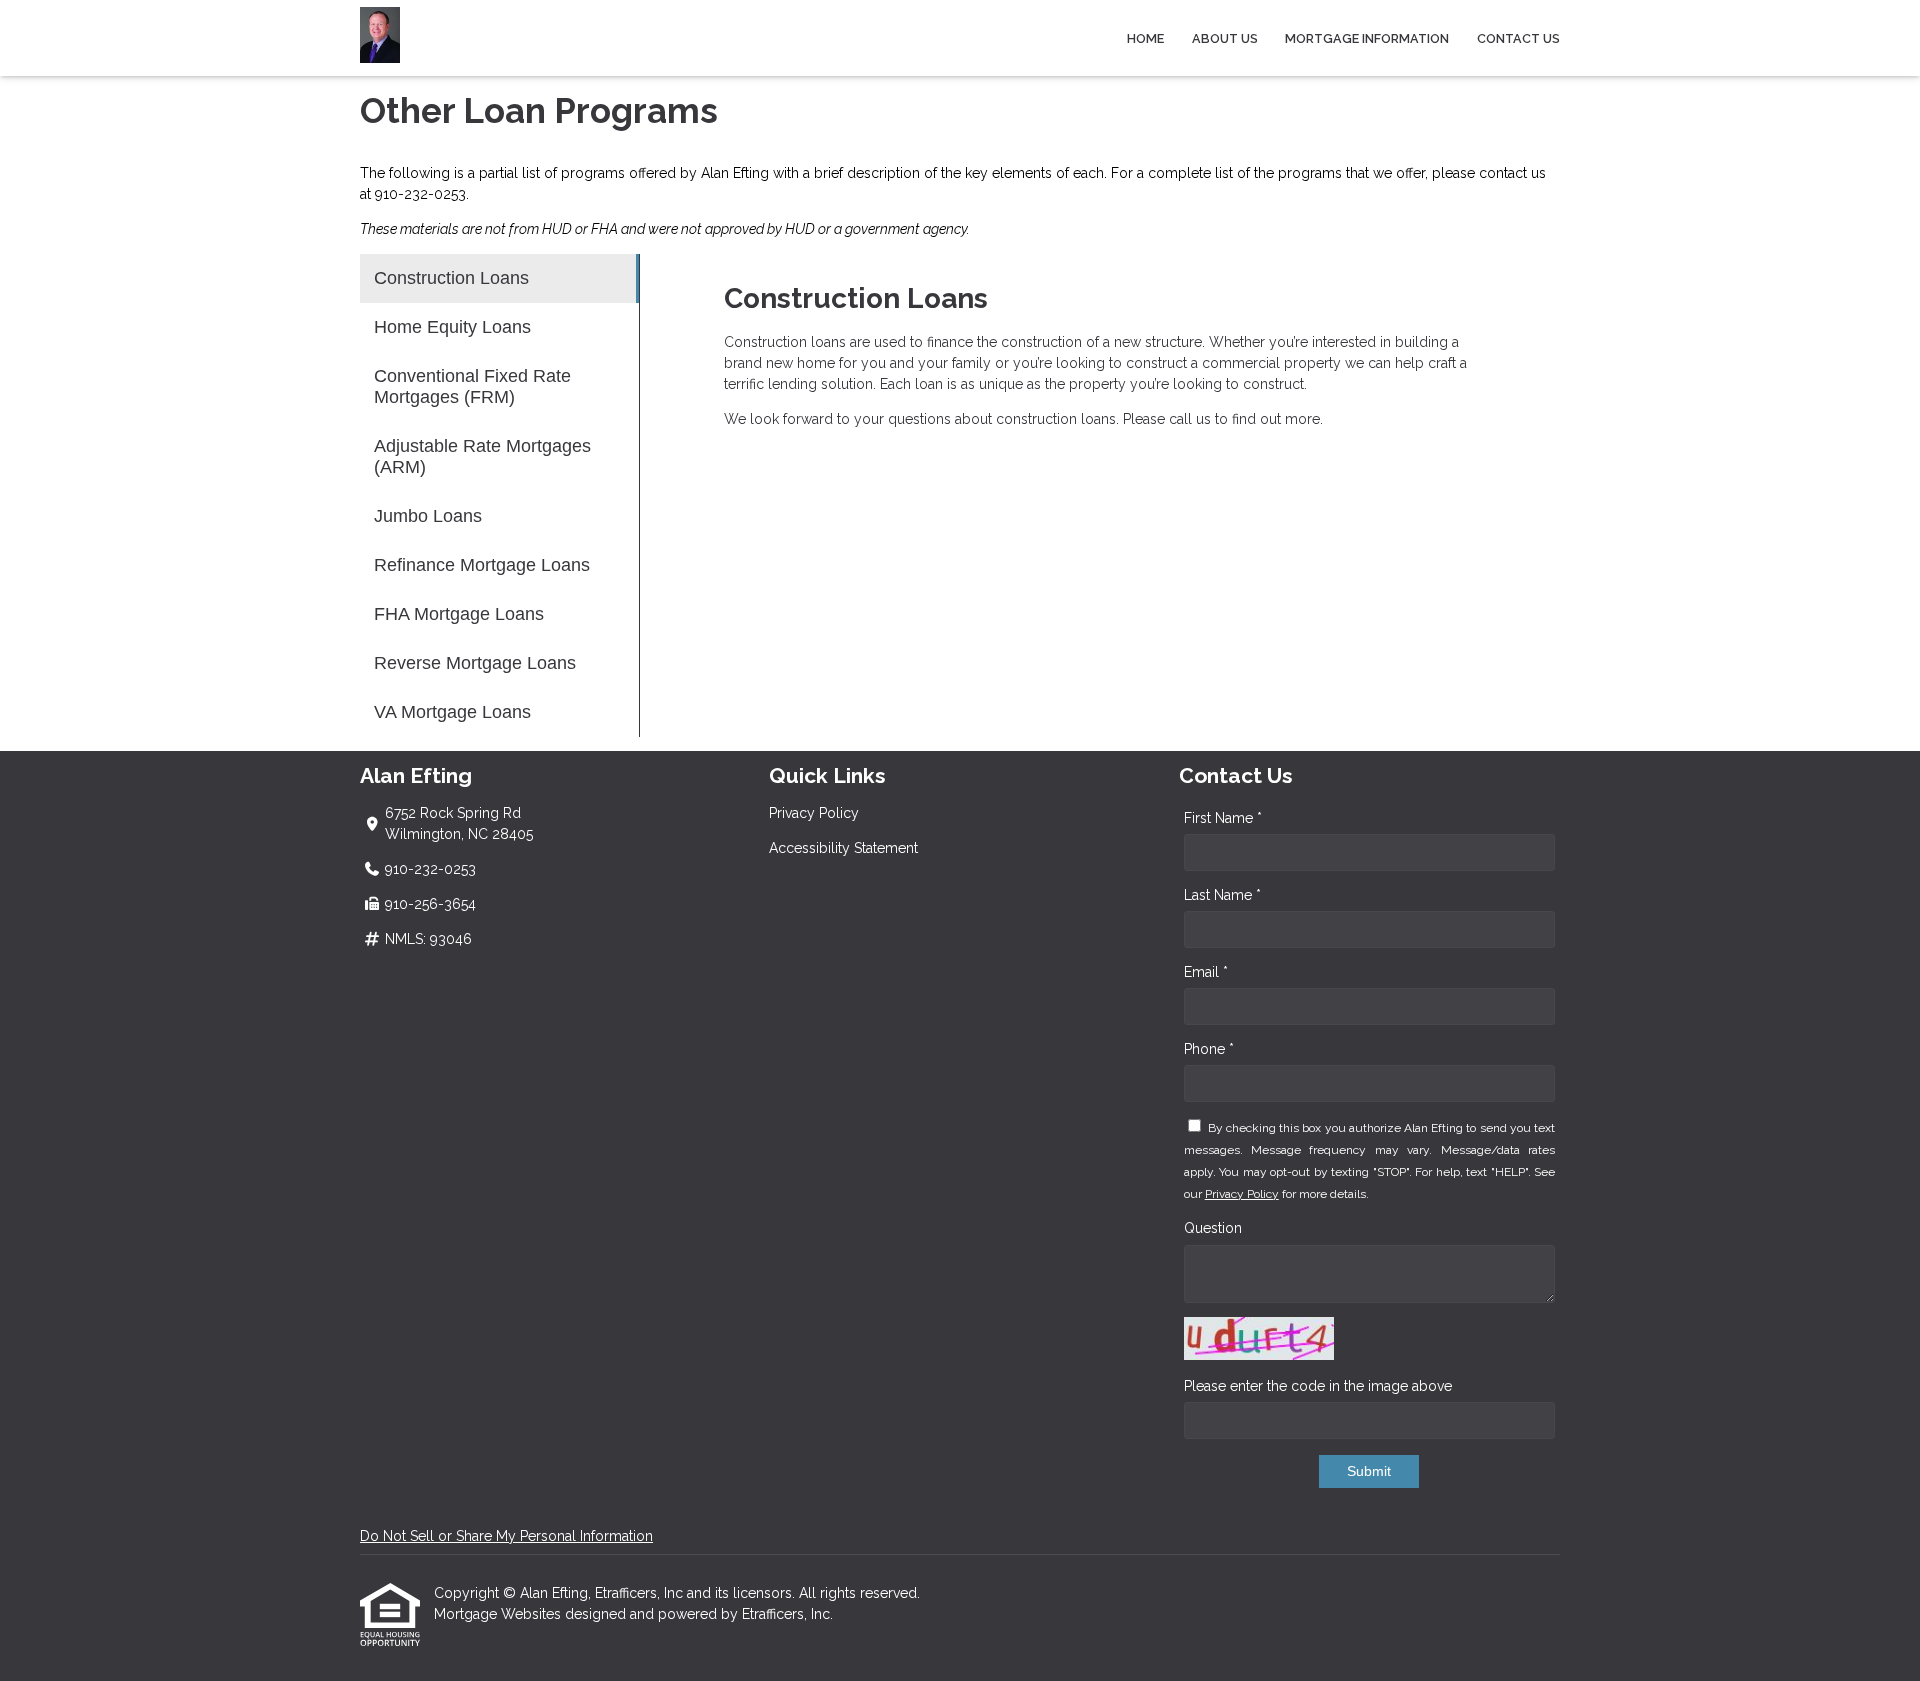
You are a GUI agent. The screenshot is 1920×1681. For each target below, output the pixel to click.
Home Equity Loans (452, 327)
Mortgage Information (1367, 38)
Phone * (1209, 1049)
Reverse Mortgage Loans (475, 663)
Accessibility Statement (843, 848)
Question (1213, 1228)
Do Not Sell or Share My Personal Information (506, 1536)
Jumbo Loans (428, 516)
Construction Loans (451, 278)
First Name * (1223, 818)
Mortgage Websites (499, 1614)
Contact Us (1518, 38)
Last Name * (1222, 895)
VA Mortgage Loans (452, 712)
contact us (1512, 173)
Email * (1206, 972)
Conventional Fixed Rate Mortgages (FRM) (472, 386)
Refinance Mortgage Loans (482, 565)
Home (1145, 38)
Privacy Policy (814, 813)
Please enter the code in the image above (1318, 1386)
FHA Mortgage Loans (459, 614)
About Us (1225, 38)
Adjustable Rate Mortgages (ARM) (482, 456)
